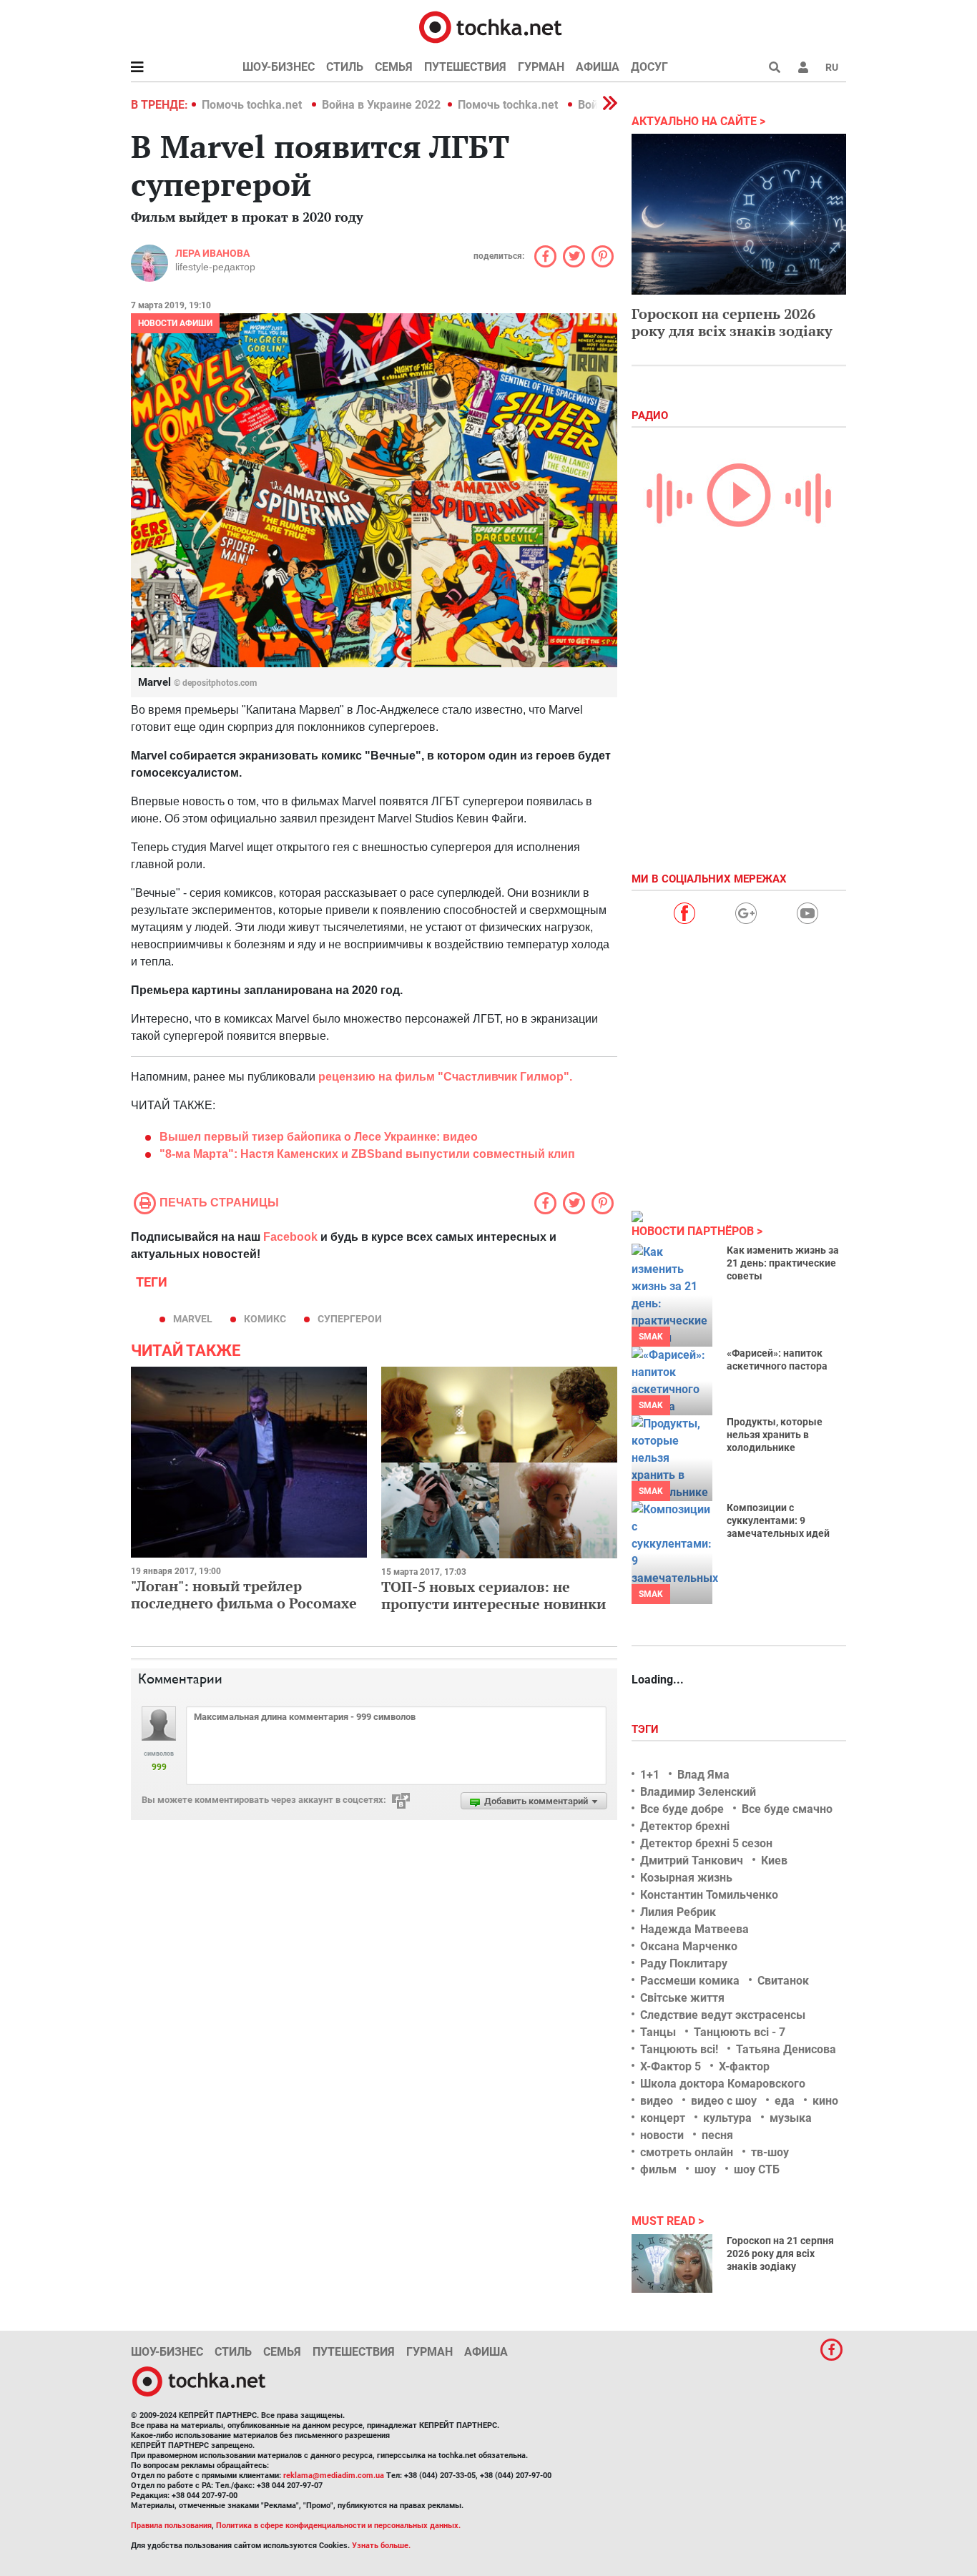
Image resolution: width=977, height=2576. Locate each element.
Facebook (290, 1237)
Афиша (598, 67)
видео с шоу (724, 2101)
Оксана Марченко (689, 1946)
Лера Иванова (212, 253)
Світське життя (682, 1998)
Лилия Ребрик (678, 1912)
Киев (774, 1860)
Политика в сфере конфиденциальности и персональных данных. (338, 2526)
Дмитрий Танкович (692, 1860)
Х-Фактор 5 (671, 2066)
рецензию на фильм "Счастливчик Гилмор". (445, 1077)
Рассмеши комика (690, 1981)
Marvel (193, 1319)
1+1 (650, 1775)
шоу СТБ (757, 2169)
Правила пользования (171, 2526)
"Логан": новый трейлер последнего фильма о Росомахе (244, 1594)
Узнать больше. (381, 2546)
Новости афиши (175, 323)
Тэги (647, 1729)
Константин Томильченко (709, 1895)
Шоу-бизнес (279, 67)
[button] (803, 67)
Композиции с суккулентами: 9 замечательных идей (778, 1520)
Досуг (649, 67)
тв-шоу (770, 2152)
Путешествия (465, 67)
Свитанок (783, 1981)
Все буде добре (682, 1809)
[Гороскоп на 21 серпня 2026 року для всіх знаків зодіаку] (672, 2263)
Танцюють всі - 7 (740, 2032)
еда (785, 2101)
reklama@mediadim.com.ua (334, 2476)
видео (657, 2101)
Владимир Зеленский (698, 1792)
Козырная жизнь (686, 1878)
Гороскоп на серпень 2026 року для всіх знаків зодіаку (732, 322)
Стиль (345, 67)
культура (727, 2118)
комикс (265, 1319)
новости (662, 2135)
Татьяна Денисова (786, 2049)
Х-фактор (744, 2066)
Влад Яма (703, 1775)
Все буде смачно (787, 1809)
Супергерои (350, 1319)
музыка (791, 2118)
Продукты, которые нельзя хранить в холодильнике (775, 1435)
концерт (663, 2118)
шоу (705, 2169)
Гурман (541, 67)
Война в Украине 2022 (381, 105)
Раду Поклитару (684, 1963)
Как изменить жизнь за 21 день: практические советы (783, 1263)
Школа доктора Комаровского (723, 2084)
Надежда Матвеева (694, 1929)
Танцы (658, 2032)
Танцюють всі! (679, 2049)
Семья (394, 67)
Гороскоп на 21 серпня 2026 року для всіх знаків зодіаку (780, 2253)
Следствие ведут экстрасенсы (723, 2015)
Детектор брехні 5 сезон (706, 1843)
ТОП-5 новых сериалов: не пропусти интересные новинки (494, 1595)
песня (717, 2135)
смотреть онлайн (687, 2152)
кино (825, 2101)
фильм (658, 2169)
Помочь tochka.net (253, 105)
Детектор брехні (685, 1826)
